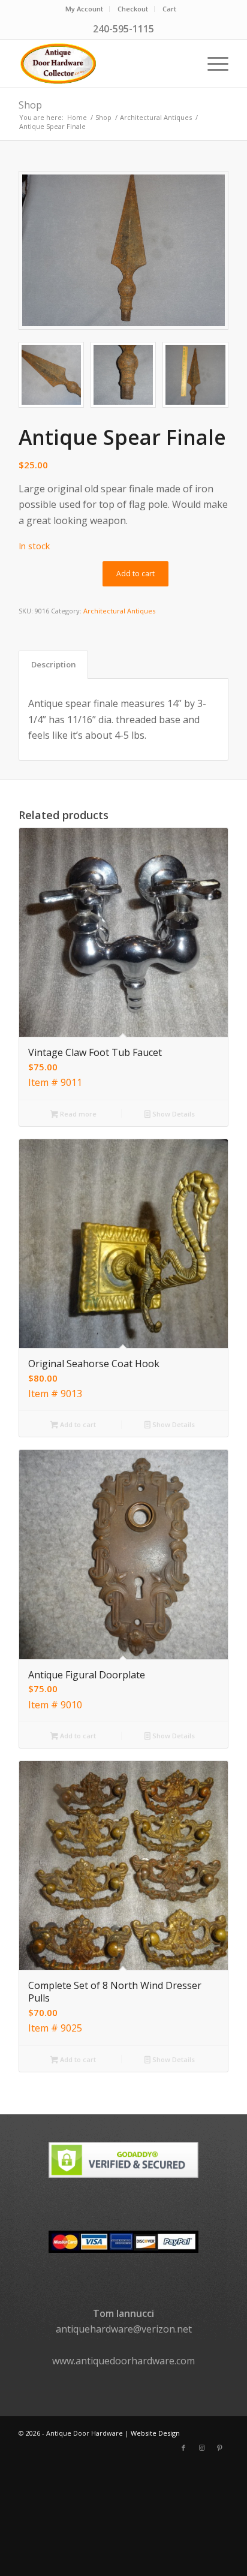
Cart (169, 9)
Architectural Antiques (119, 611)
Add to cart (135, 574)
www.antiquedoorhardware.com (123, 2361)
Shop (30, 105)
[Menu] (212, 64)
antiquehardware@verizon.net (124, 2329)
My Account (84, 9)
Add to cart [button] (77, 1424)
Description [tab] (54, 664)
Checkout (133, 9)
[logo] (103, 64)
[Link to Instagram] (201, 2448)
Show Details (173, 1114)
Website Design (155, 2433)
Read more (77, 1114)
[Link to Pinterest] (219, 2448)
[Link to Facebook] (183, 2448)
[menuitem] (85, 9)
